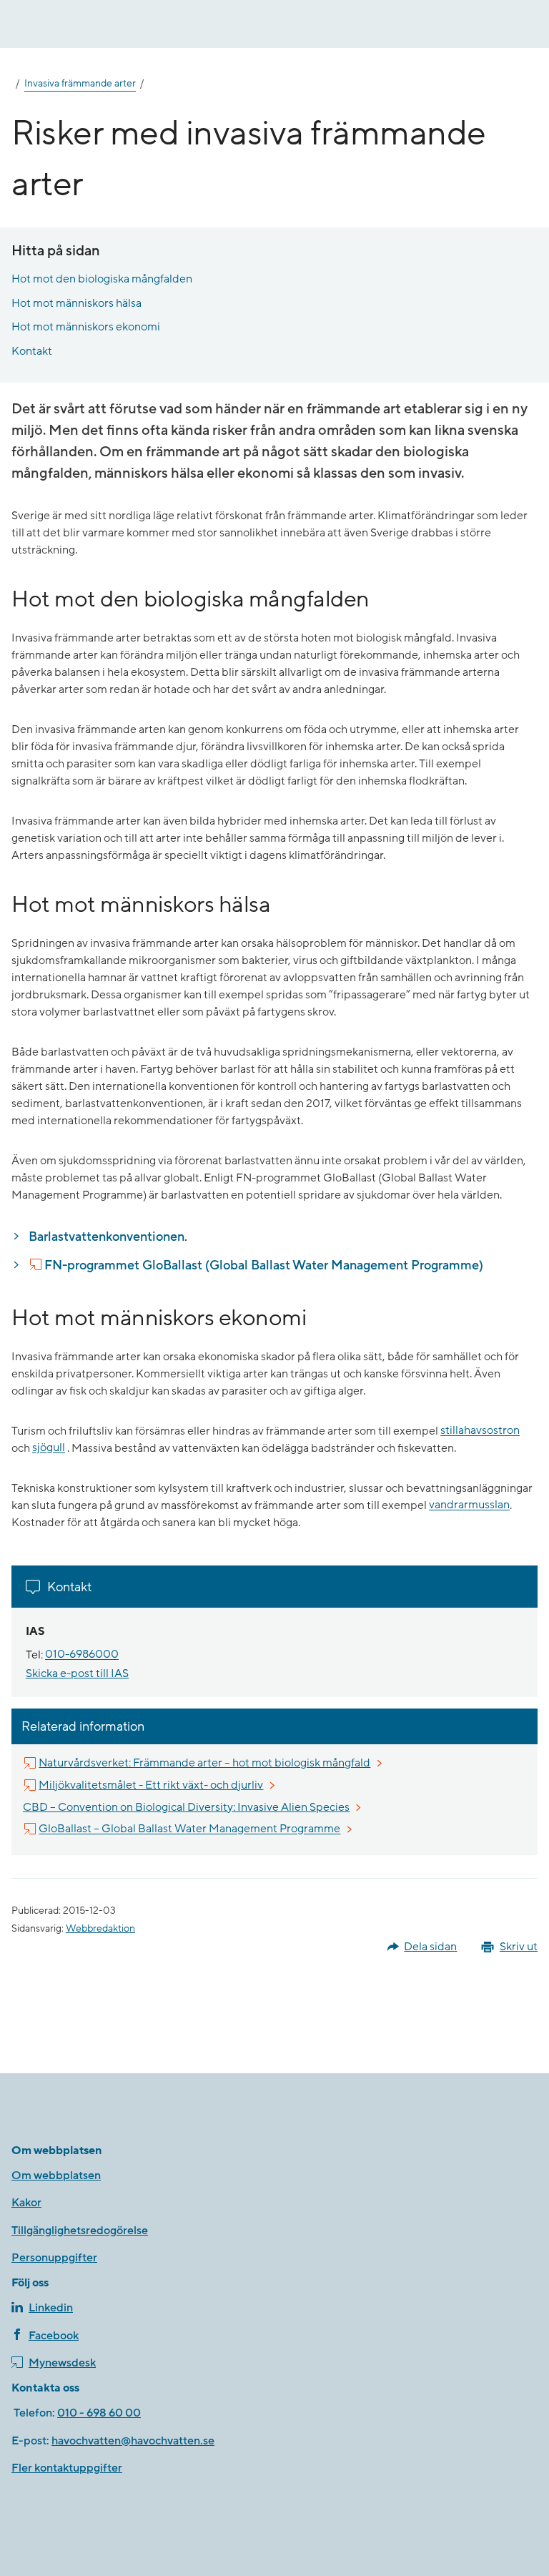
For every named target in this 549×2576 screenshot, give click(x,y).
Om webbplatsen (56, 2176)
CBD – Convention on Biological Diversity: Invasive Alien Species (186, 1807)
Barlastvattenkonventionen (107, 1237)
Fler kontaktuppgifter (67, 2468)
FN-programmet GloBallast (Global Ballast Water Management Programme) (264, 1265)
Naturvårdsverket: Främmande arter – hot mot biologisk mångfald (205, 1763)
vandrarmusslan (469, 1505)
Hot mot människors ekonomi (86, 327)
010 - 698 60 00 (99, 2413)
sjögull (49, 1448)
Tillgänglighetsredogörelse (80, 2231)
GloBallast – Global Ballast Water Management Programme (190, 1829)
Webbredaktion (100, 1929)
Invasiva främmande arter (80, 84)
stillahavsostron (480, 1431)
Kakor (26, 2203)
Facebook (54, 2336)
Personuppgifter (54, 2258)
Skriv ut (519, 1947)
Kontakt (32, 351)
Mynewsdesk (62, 2363)
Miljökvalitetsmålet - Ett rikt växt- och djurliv (152, 1785)
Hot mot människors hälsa (76, 303)
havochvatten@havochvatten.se (133, 2441)
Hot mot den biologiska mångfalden (102, 279)
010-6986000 (82, 1655)
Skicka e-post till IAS (77, 1673)
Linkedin (51, 2308)
